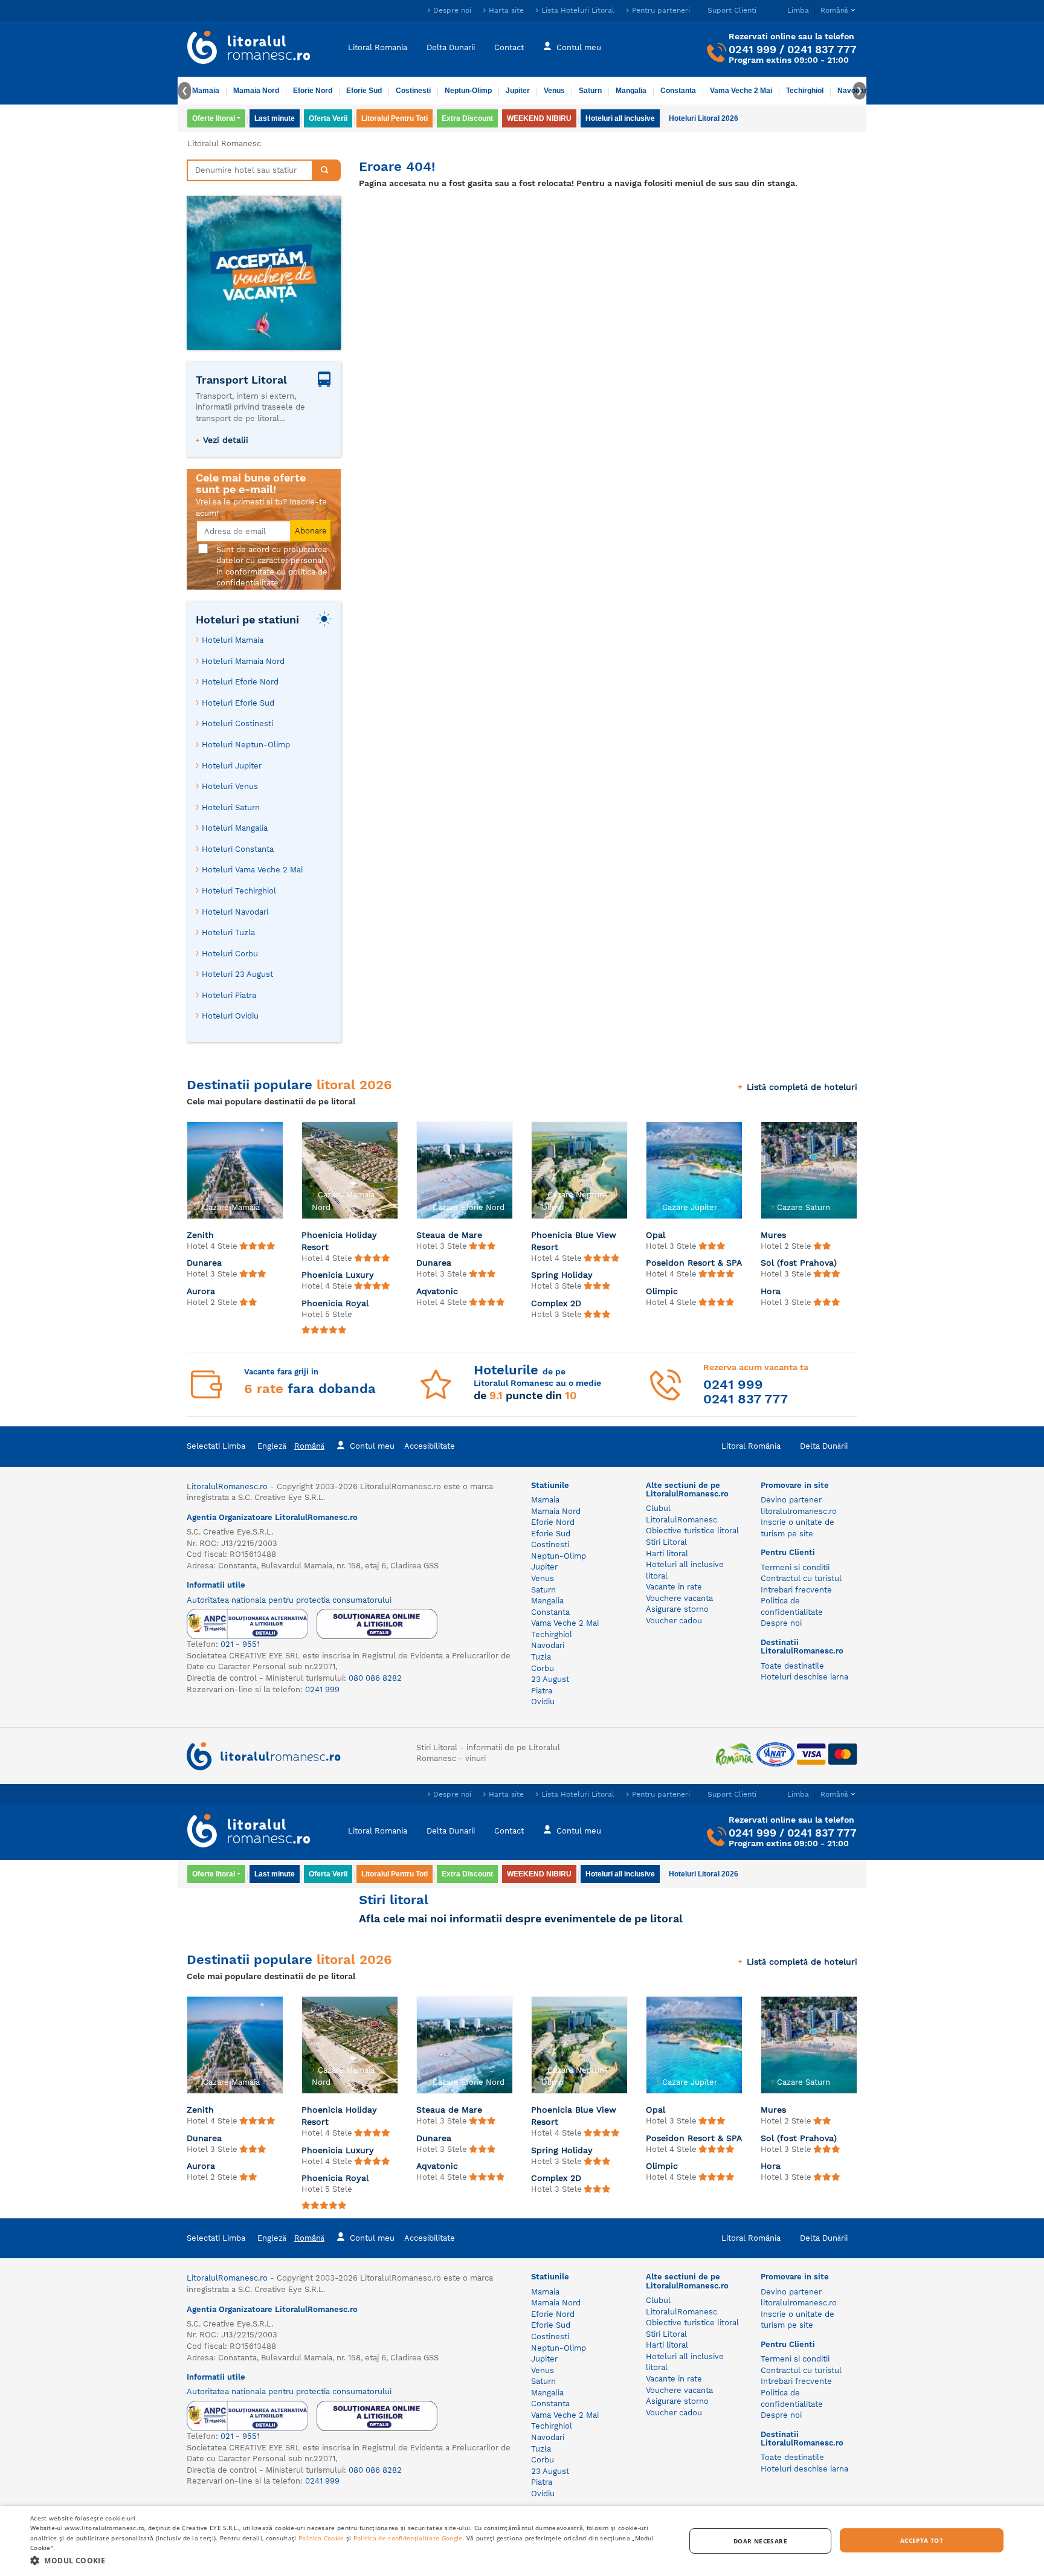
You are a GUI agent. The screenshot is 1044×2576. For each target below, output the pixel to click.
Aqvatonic (437, 1291)
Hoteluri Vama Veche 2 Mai (252, 870)
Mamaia (206, 91)
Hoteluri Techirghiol (239, 891)
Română (309, 1446)
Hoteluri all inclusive (620, 118)
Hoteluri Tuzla (228, 932)
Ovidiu (543, 1702)
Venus (554, 91)
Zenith (200, 1235)
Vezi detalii (226, 440)
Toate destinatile (792, 1666)
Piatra (542, 1691)
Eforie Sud (364, 91)
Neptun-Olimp (468, 91)
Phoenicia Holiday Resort (339, 1241)
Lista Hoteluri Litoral (578, 10)
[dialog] (522, 2541)
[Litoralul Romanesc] (249, 49)
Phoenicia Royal (335, 1303)
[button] (348, 2560)
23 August (550, 1679)
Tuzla (541, 1657)
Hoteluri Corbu (230, 954)
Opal (656, 1235)
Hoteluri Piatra (229, 995)
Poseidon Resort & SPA (694, 1263)
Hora (771, 1291)
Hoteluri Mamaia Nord (243, 661)
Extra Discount (467, 118)
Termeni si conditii (795, 1567)
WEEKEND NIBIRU (539, 118)
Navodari (548, 1645)
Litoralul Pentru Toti (395, 118)
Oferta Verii (328, 118)
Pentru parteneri (661, 10)
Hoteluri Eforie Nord (240, 682)
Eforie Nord (313, 91)
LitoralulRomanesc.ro (227, 1486)
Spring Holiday (562, 1275)
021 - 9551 (240, 1644)
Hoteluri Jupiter (232, 766)
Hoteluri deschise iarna (804, 1677)
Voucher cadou (674, 1621)
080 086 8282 (375, 1678)
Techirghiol (805, 91)
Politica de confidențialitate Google (408, 2538)
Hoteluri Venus (230, 786)
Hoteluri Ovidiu (230, 1016)
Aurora (201, 1291)
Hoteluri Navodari (235, 912)
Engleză (272, 1446)
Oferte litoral (214, 118)
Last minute (275, 118)
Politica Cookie (321, 2538)
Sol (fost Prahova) (799, 1263)
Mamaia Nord (256, 91)
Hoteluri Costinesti (237, 723)
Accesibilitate (430, 1446)
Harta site (506, 10)
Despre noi (452, 10)
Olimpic (662, 1291)
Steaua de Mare (449, 1235)
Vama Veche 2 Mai (741, 91)
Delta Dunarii (451, 47)
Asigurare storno (677, 1609)
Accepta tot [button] (922, 2540)
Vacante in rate (674, 1587)
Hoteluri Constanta (238, 849)
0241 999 (752, 49)
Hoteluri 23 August (237, 974)
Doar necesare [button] (760, 2541)
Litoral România (751, 1446)
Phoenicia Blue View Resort (574, 1241)
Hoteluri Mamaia (233, 640)
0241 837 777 (822, 49)
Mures (773, 1235)
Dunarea (204, 1263)
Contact (509, 47)
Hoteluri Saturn (231, 807)
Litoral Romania (378, 47)
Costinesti (413, 91)
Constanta (678, 91)
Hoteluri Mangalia (235, 828)
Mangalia (631, 91)
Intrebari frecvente (796, 1590)
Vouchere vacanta (679, 1598)
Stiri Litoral (666, 1542)
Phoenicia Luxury (338, 1275)
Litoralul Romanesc (224, 143)
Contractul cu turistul (801, 1578)
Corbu (543, 1668)
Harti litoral (667, 1554)
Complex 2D (556, 1303)
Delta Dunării (824, 1446)
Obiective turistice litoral (692, 1531)
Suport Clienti (732, 10)
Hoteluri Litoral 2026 (704, 118)
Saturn (590, 91)
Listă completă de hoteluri (802, 1087)
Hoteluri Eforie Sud (238, 703)
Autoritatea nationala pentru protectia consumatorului (289, 1600)
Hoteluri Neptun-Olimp (246, 745)
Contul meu (579, 47)
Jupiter (518, 91)
